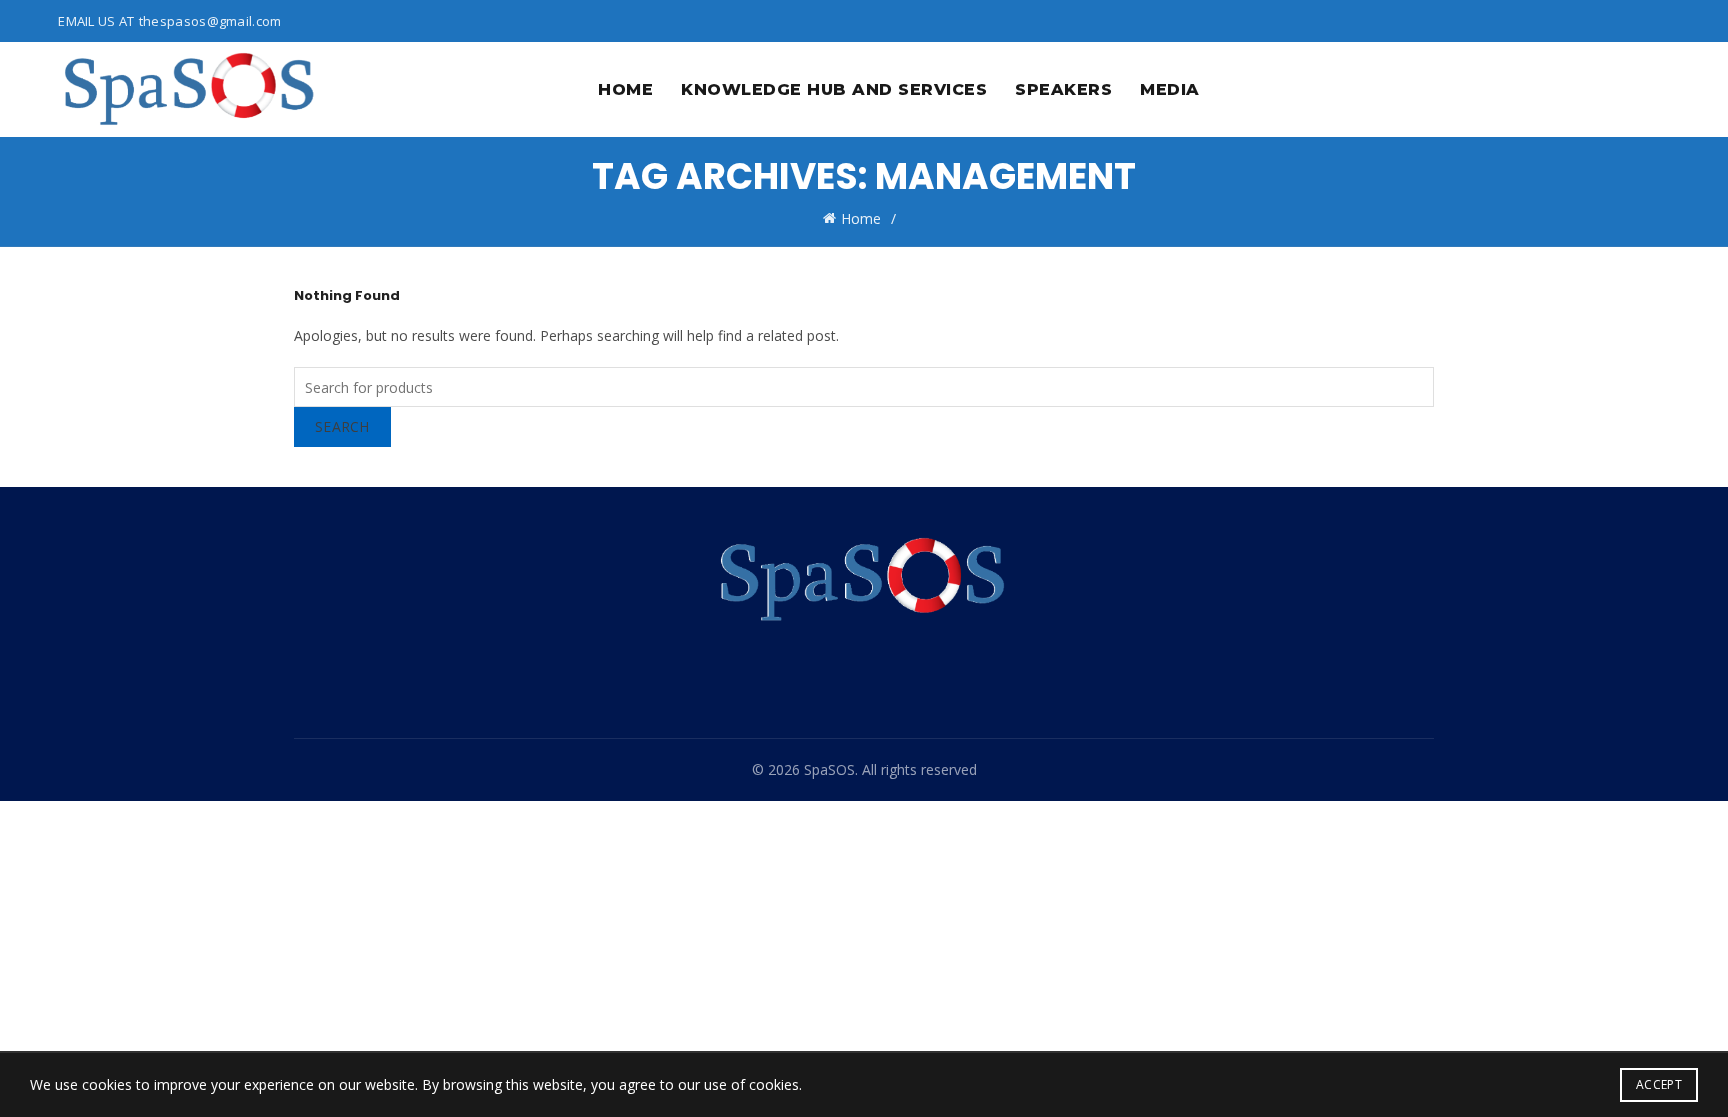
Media (1170, 89)
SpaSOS (829, 769)
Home (625, 89)
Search (342, 426)
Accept (1659, 1084)
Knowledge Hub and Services (834, 89)
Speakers (1063, 89)
